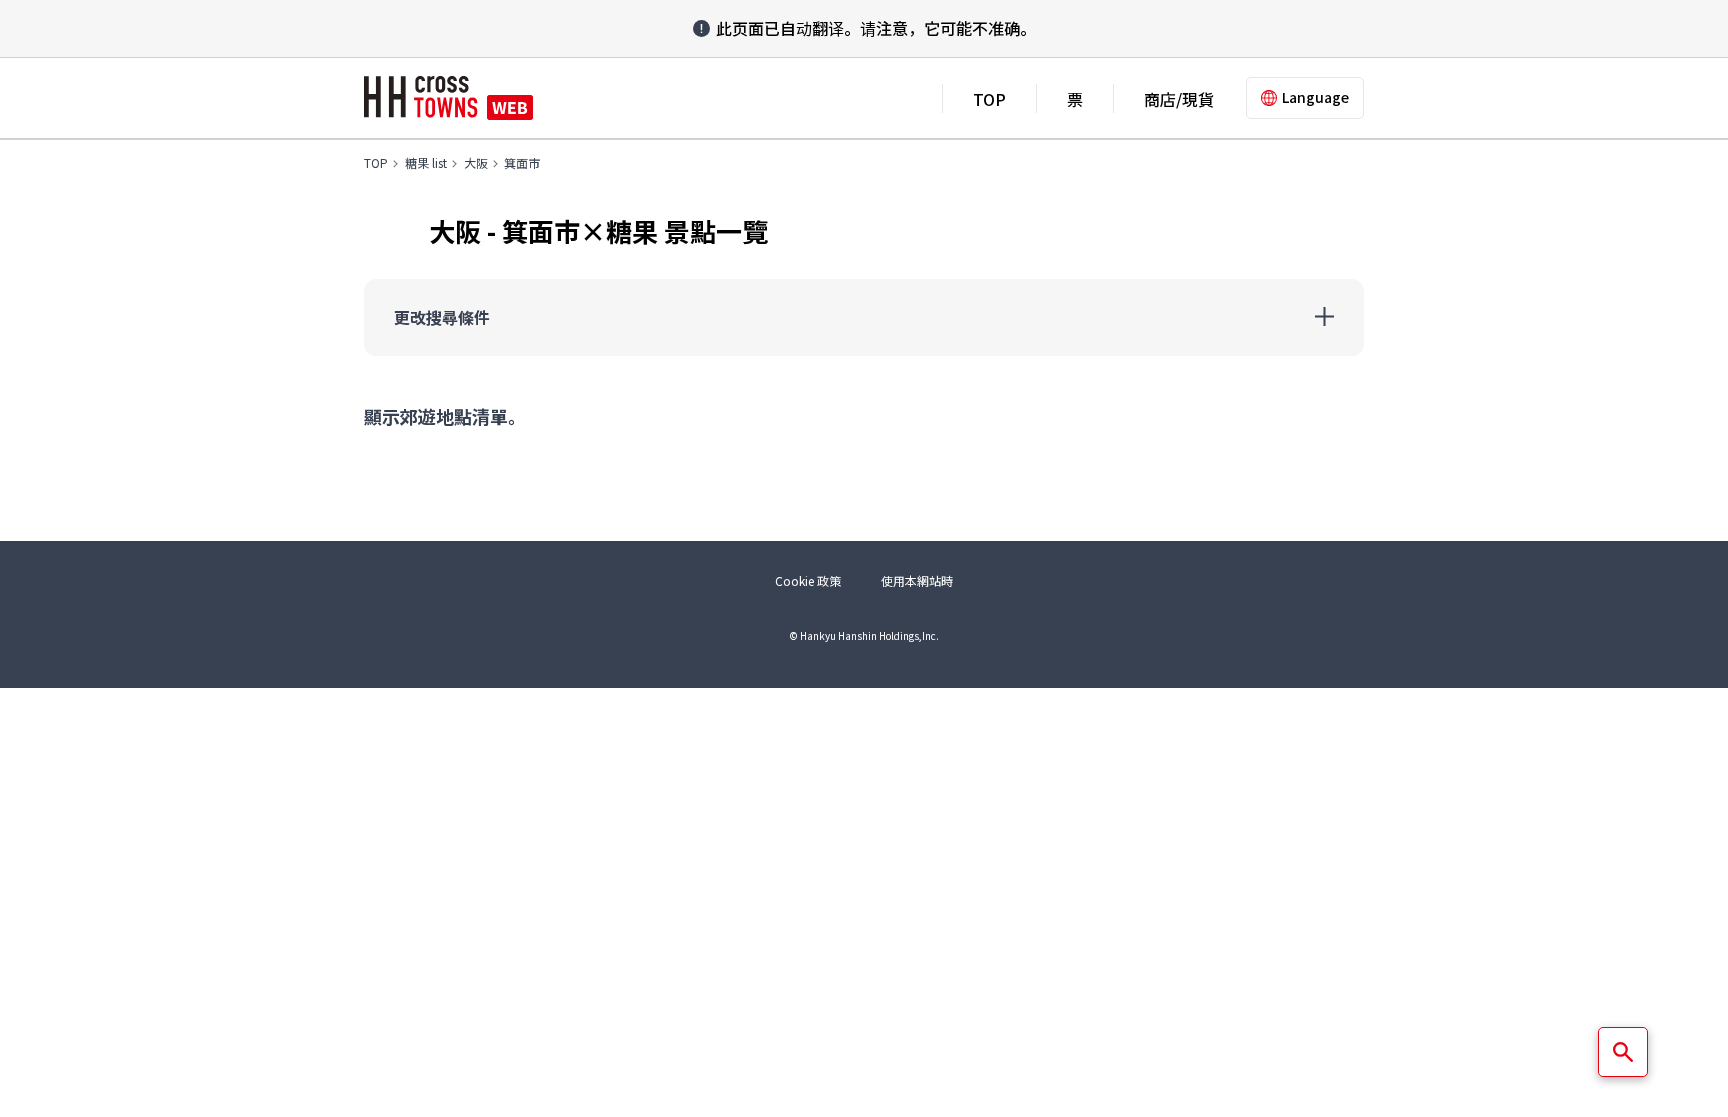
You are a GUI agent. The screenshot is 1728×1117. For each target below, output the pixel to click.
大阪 (476, 162)
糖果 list (426, 162)
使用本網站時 (917, 580)
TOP (989, 99)
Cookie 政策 (808, 580)
